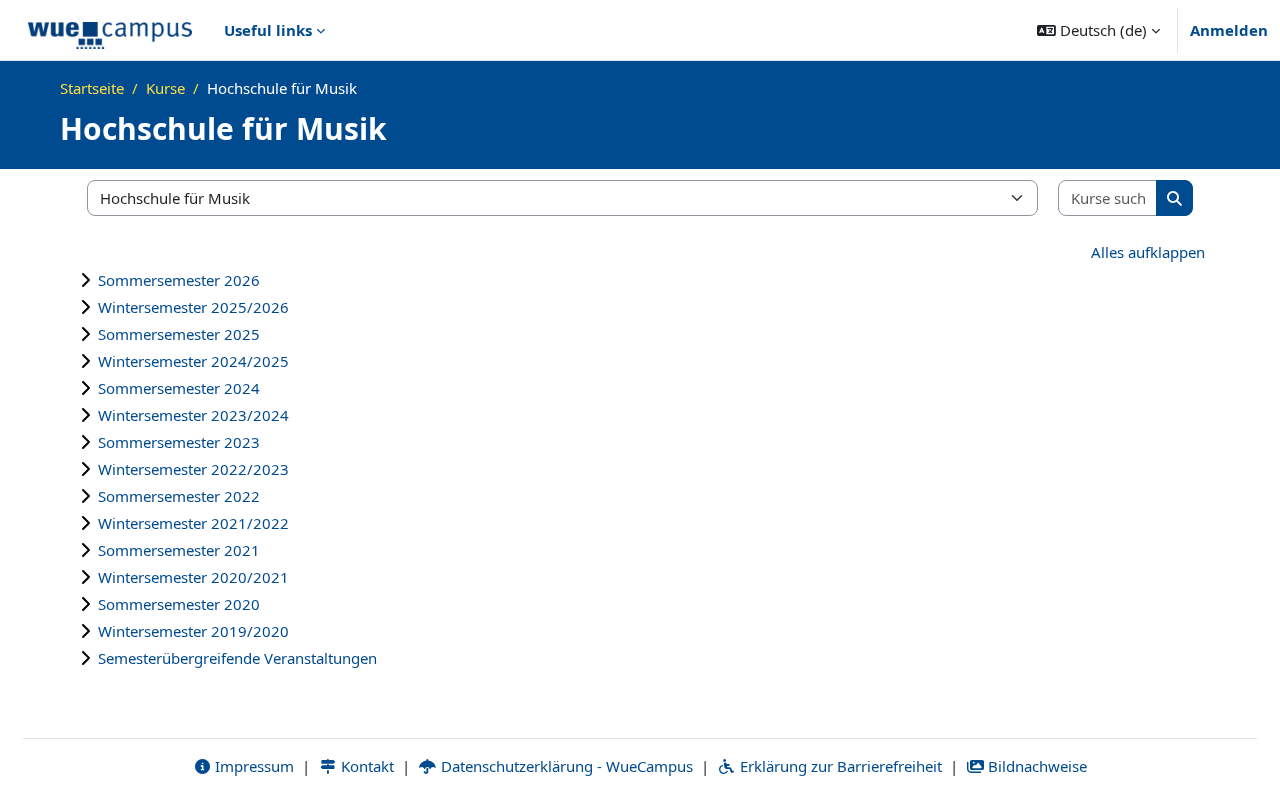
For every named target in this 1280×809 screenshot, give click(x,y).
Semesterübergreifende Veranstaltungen (237, 658)
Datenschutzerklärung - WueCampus (565, 766)
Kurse (165, 88)
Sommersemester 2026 (179, 280)
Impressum (252, 766)
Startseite (92, 88)
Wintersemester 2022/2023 (193, 469)
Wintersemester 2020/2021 (193, 577)
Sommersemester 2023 (179, 442)
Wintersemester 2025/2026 (193, 307)
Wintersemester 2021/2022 (193, 523)
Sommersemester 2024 (179, 388)
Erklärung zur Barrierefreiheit (839, 766)
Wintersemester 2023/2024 (193, 415)
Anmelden (1229, 30)
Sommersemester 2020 (179, 604)
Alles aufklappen (1148, 252)
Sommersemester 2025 (179, 334)
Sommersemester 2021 (179, 550)
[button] (1098, 30)
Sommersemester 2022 (179, 496)
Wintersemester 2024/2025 (193, 361)
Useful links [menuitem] (268, 30)
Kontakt (365, 766)
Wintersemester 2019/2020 (193, 631)
